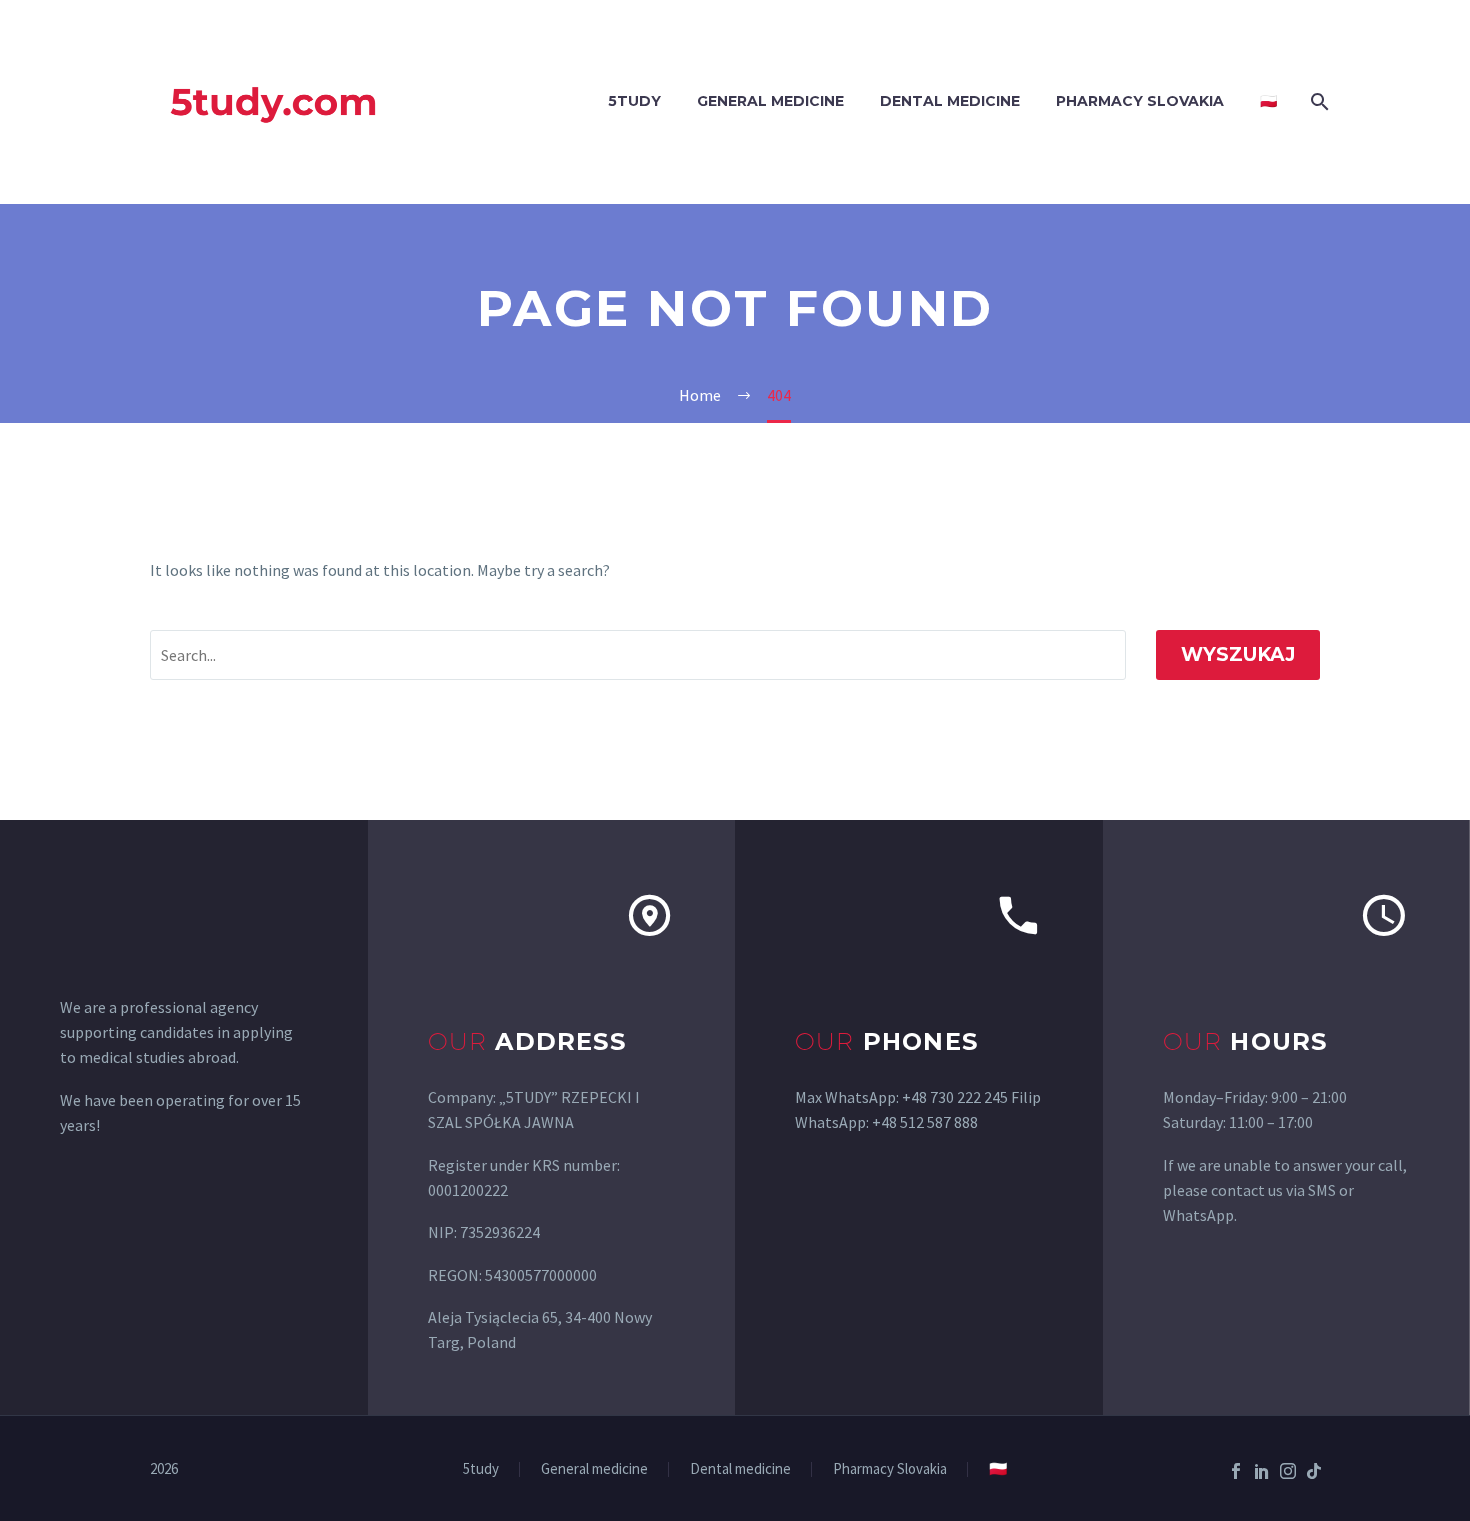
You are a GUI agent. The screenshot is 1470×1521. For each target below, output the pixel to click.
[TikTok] (1314, 1471)
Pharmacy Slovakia (1140, 101)
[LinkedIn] (1262, 1471)
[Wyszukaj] (1317, 101)
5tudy (634, 101)
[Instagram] (1288, 1471)
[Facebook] (1236, 1471)
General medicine (770, 101)
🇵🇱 (1268, 101)
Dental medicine (950, 101)
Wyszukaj (1238, 654)
